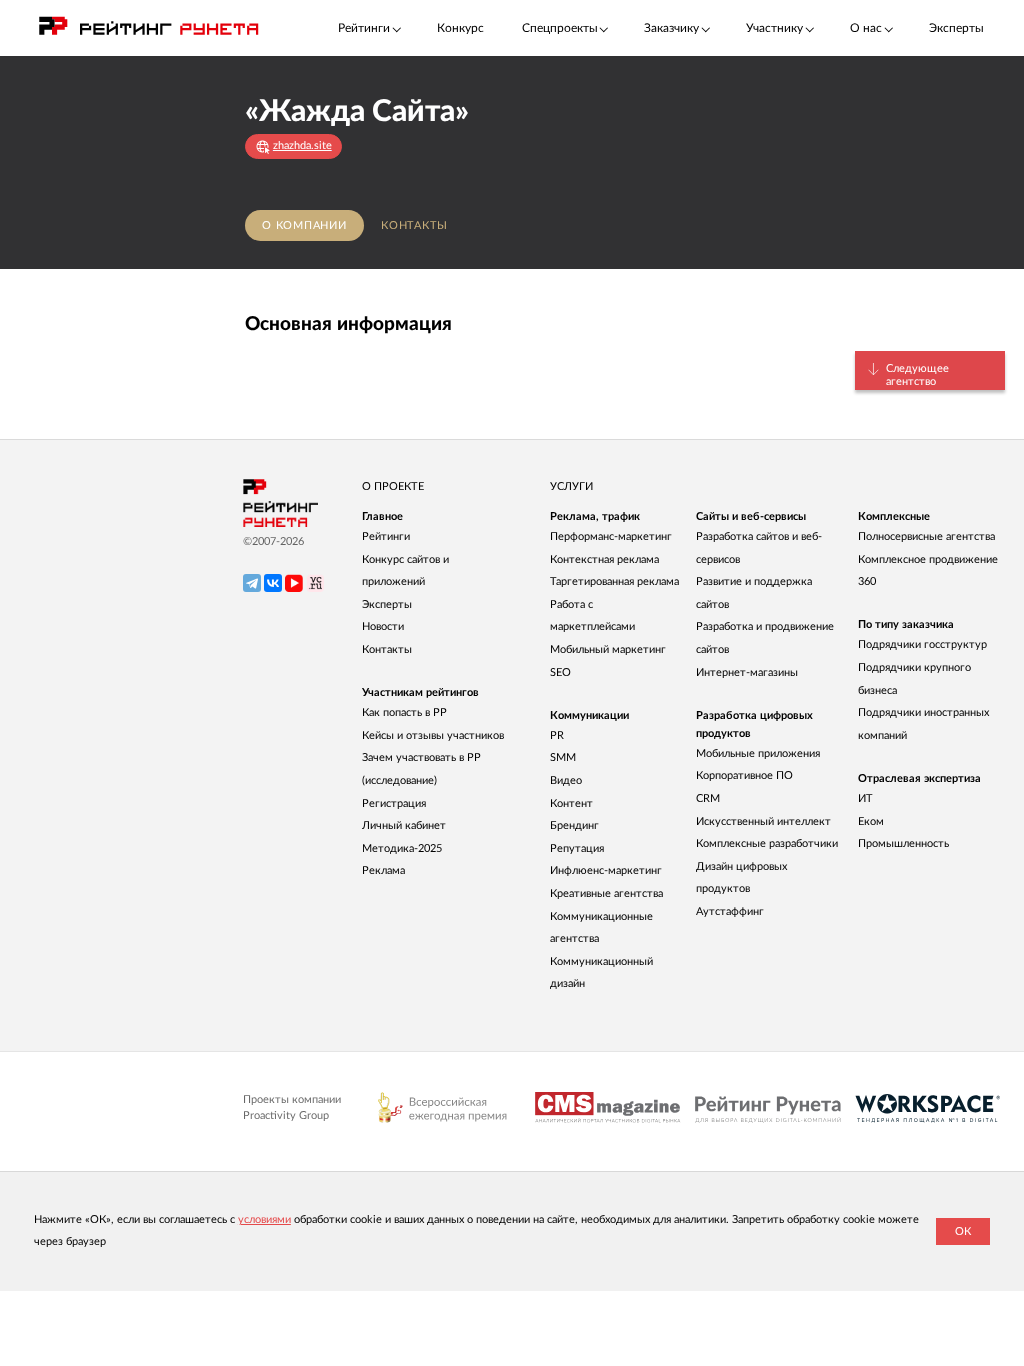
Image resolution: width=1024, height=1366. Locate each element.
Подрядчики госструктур (922, 644)
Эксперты (956, 28)
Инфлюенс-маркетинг (606, 870)
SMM (563, 757)
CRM (708, 798)
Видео (566, 780)
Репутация (577, 848)
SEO (560, 672)
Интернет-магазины (747, 672)
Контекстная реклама (604, 559)
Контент (571, 803)
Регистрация (394, 803)
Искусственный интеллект (763, 821)
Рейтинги (386, 536)
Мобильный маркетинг (608, 649)
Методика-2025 (402, 848)
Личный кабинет (404, 825)
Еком (871, 821)
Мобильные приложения (758, 753)
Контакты (414, 226)
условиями (264, 1219)
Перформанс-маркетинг (611, 536)
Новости (383, 626)
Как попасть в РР (404, 712)
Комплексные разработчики (767, 843)
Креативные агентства (606, 893)
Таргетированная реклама (614, 581)
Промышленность (903, 843)
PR (557, 735)
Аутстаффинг (730, 911)
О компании (304, 226)
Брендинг (574, 825)
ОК (963, 1231)
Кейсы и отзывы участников (433, 735)
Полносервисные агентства (926, 536)
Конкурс (460, 28)
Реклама (383, 870)
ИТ (865, 798)
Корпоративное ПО (744, 775)
